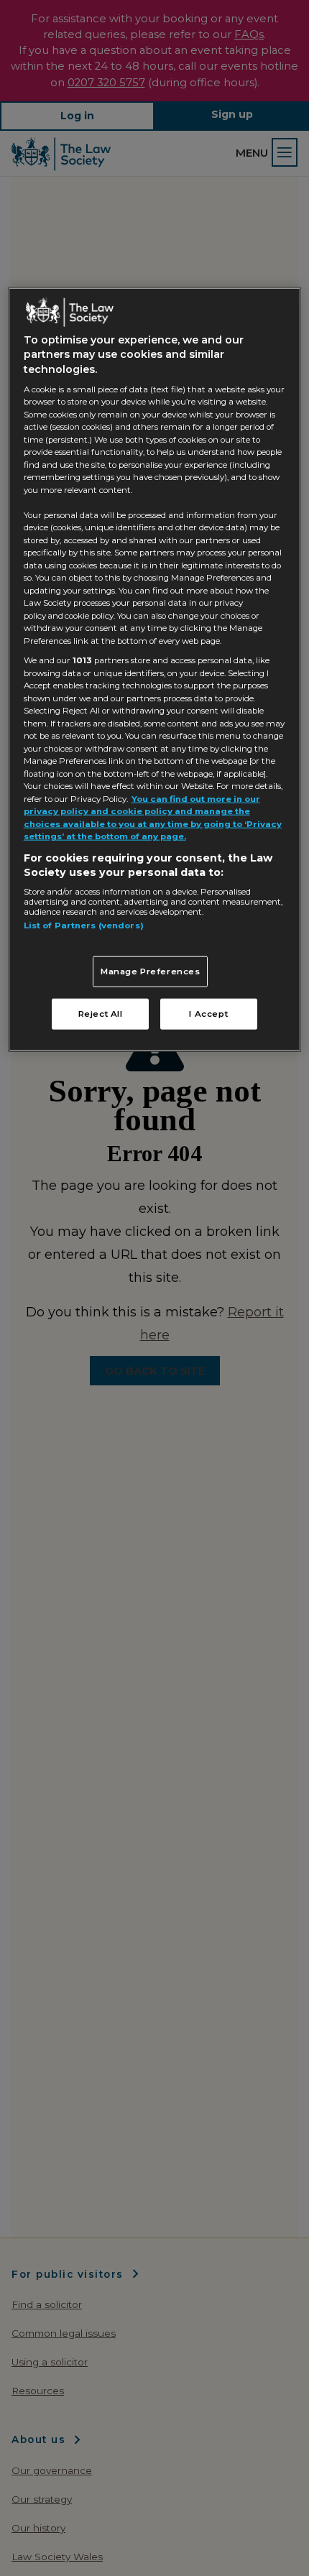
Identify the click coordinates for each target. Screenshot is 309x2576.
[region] (155, 669)
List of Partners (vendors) (84, 925)
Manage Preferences (151, 971)
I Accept (208, 1014)
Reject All (101, 1014)
